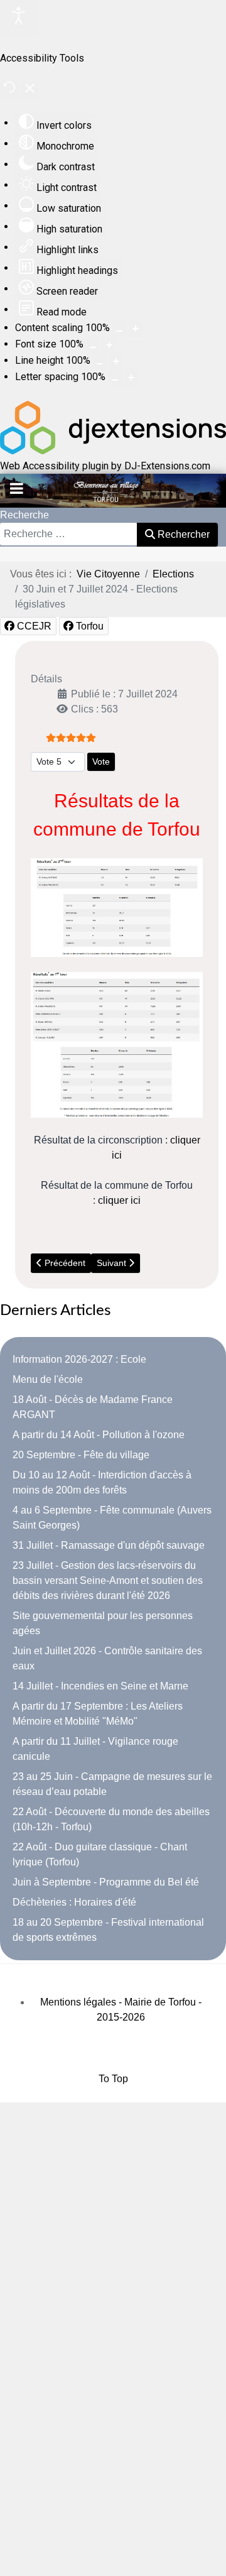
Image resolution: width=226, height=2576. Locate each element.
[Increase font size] (109, 345)
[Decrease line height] (100, 361)
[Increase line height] (116, 361)
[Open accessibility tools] (19, 18)
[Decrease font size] (93, 345)
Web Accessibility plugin (54, 466)
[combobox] (69, 534)
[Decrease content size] (119, 329)
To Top (113, 2079)
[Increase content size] (136, 329)
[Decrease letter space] (115, 378)
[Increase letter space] (131, 378)
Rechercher (182, 534)
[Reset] (9, 90)
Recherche (24, 515)
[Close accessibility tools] (30, 90)
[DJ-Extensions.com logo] (113, 451)
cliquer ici (119, 1200)
